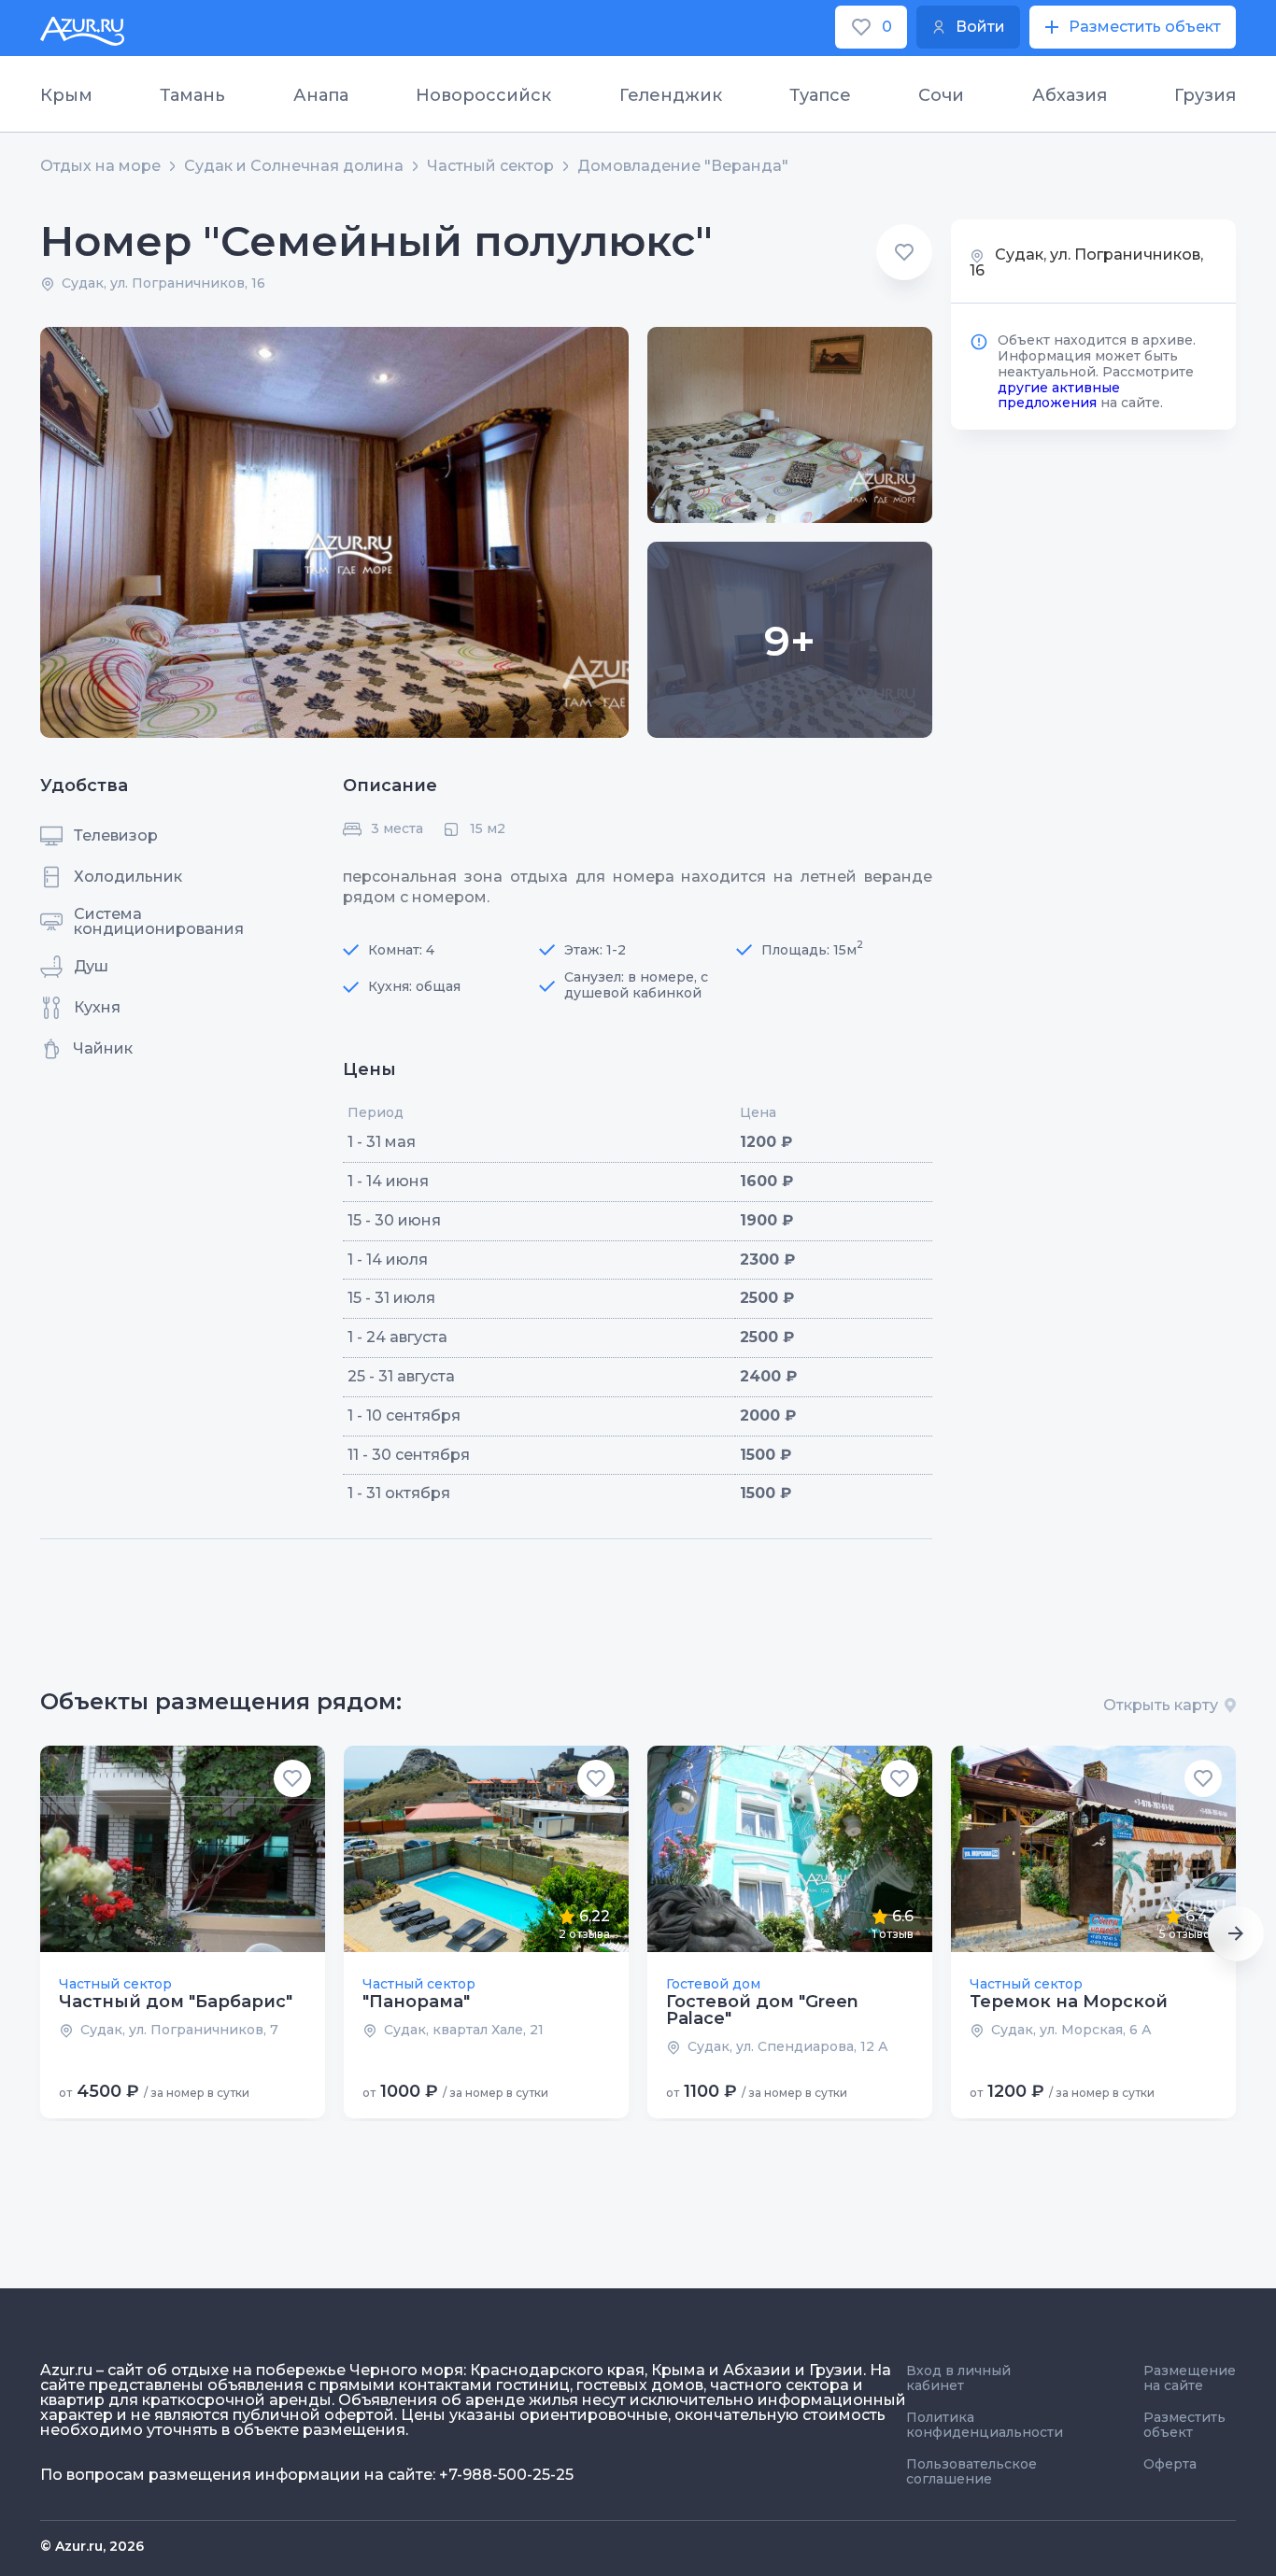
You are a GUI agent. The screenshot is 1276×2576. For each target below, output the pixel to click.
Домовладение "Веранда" (683, 166)
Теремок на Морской (1069, 2002)
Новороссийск (483, 95)
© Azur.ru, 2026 (92, 2546)
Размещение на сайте (1190, 2378)
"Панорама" (416, 2002)
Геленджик (671, 95)
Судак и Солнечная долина (294, 166)
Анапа (321, 95)
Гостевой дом (713, 1984)
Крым (66, 95)
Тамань (192, 95)
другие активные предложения (1059, 395)
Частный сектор (490, 166)
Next (1236, 1933)
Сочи (941, 95)
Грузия (1205, 95)
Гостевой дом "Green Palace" (762, 2010)
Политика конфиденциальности (985, 2425)
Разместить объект (1184, 2425)
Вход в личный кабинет (958, 2378)
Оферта (1170, 2464)
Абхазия (1070, 95)
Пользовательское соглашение (971, 2471)
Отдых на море (100, 166)
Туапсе (820, 95)
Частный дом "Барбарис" (176, 2002)
